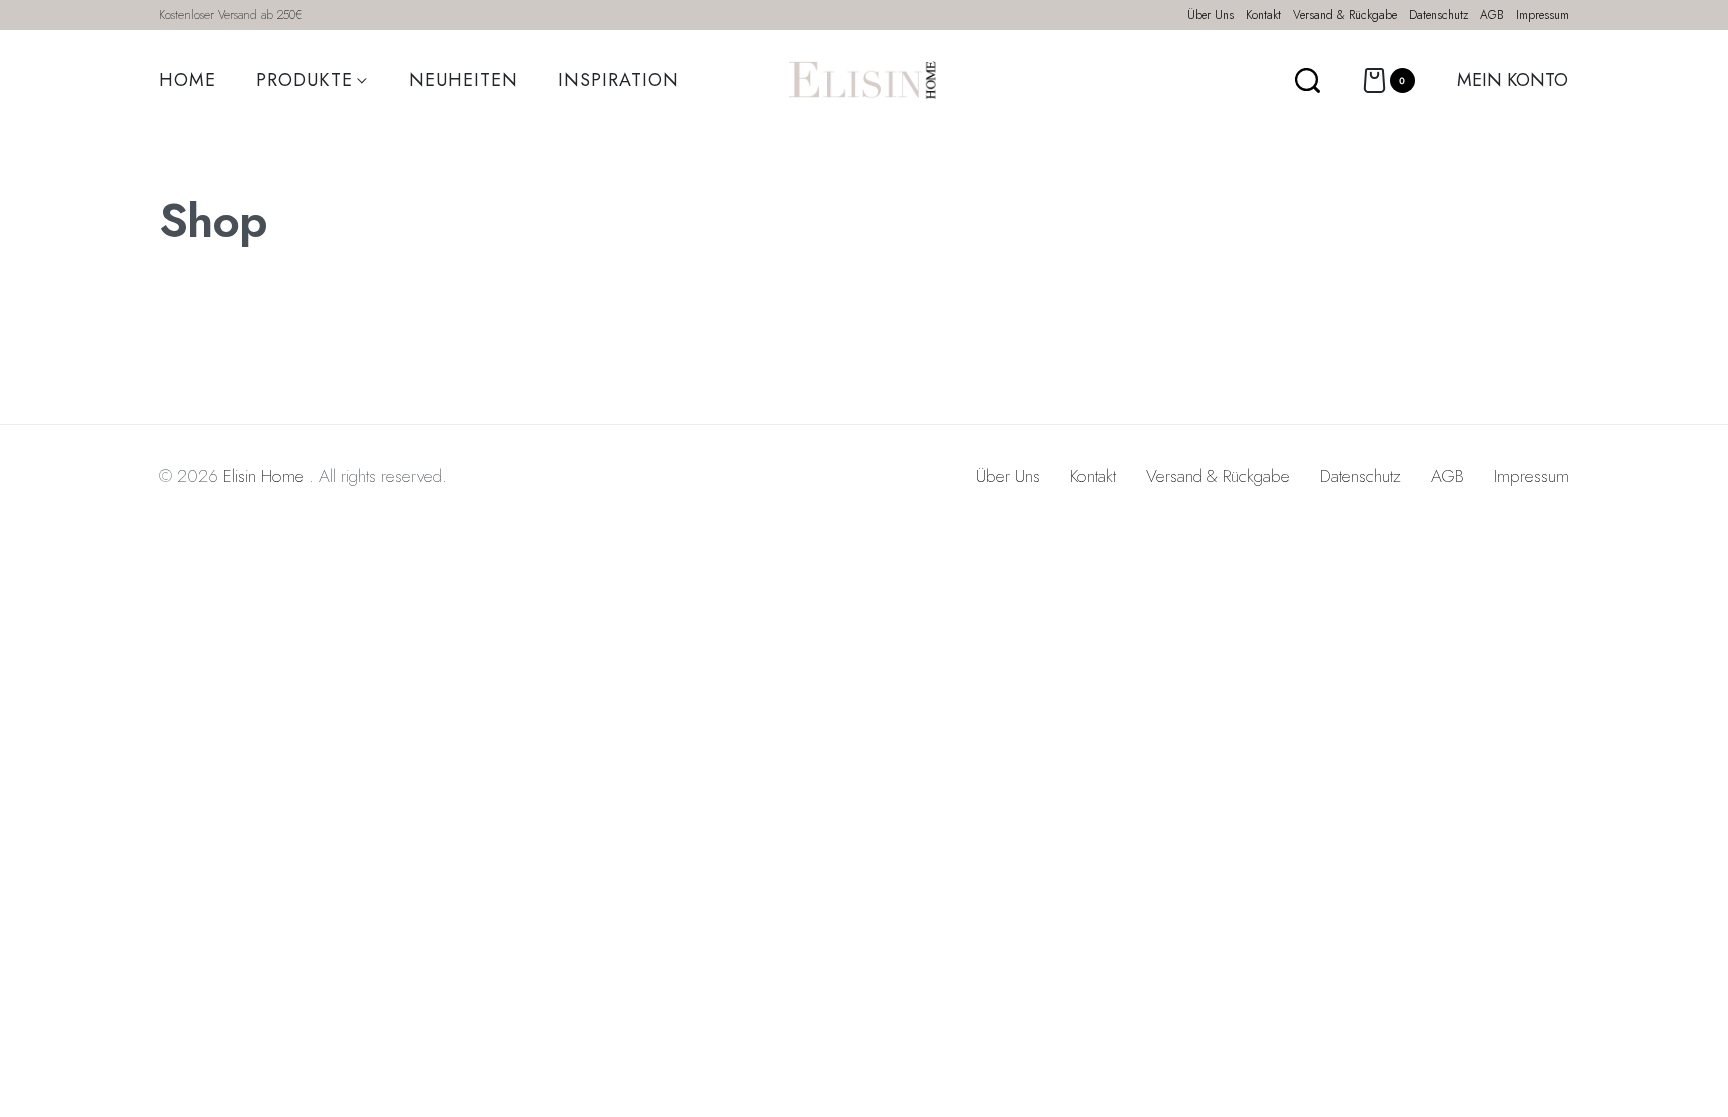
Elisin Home (266, 476)
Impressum (1531, 476)
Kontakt (1093, 476)
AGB (1447, 476)
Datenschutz (1360, 476)
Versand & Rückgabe (1218, 476)
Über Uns (1008, 476)
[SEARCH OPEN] (1307, 80)
